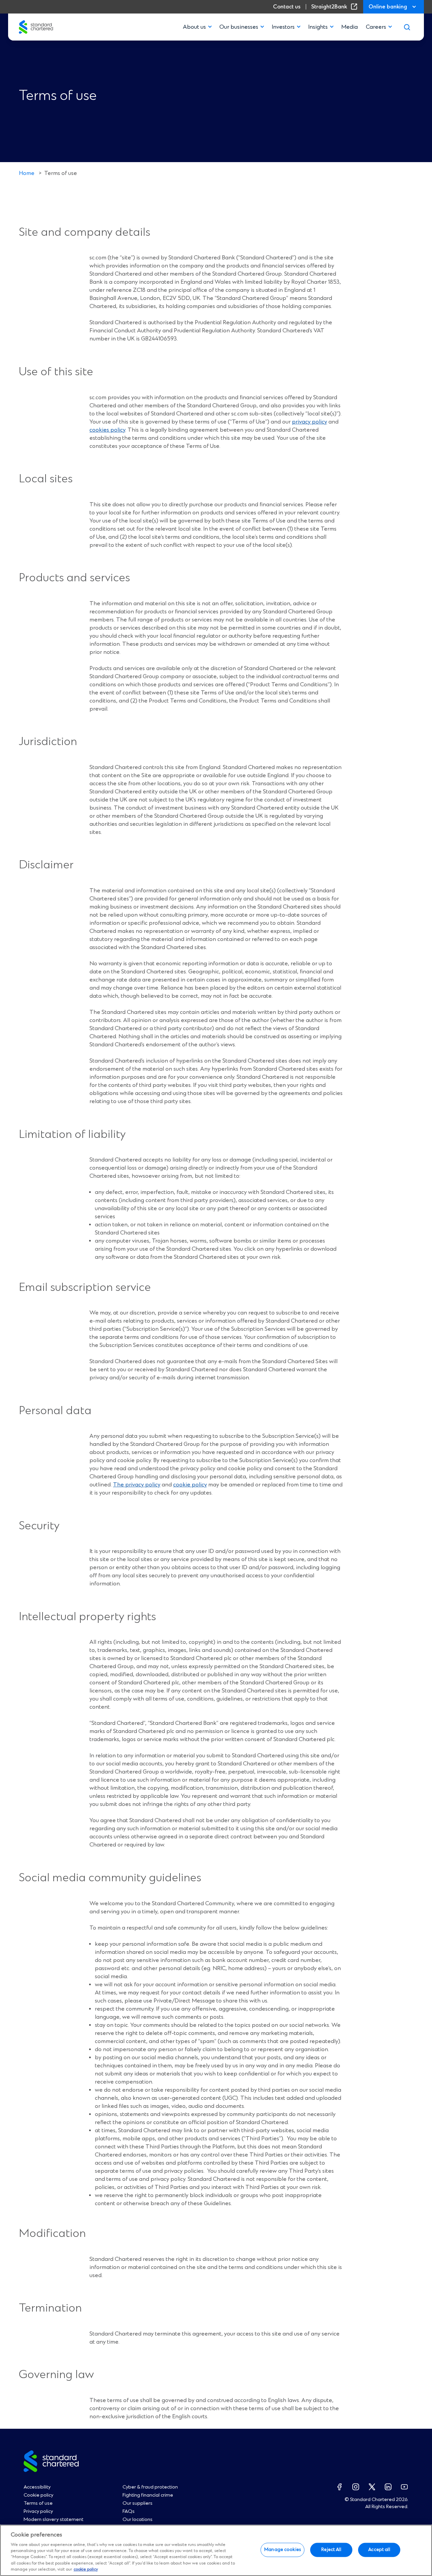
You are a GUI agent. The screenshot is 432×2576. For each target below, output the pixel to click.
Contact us (287, 7)
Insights (318, 27)
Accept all (379, 2550)
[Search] (407, 27)
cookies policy (107, 430)
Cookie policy (38, 2495)
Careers (376, 27)
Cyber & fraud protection (150, 2487)
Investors (283, 27)
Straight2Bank (336, 7)
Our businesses (239, 27)
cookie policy (190, 1485)
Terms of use (38, 2503)
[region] (216, 2550)
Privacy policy (38, 2511)
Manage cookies (282, 2550)
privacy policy (309, 422)
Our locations (138, 2520)
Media (349, 27)
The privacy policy (137, 1485)
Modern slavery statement (53, 2520)
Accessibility (37, 2487)
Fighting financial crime (148, 2495)
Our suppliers (138, 2503)
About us (194, 27)
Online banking (388, 7)
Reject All (331, 2550)
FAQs (129, 2511)
